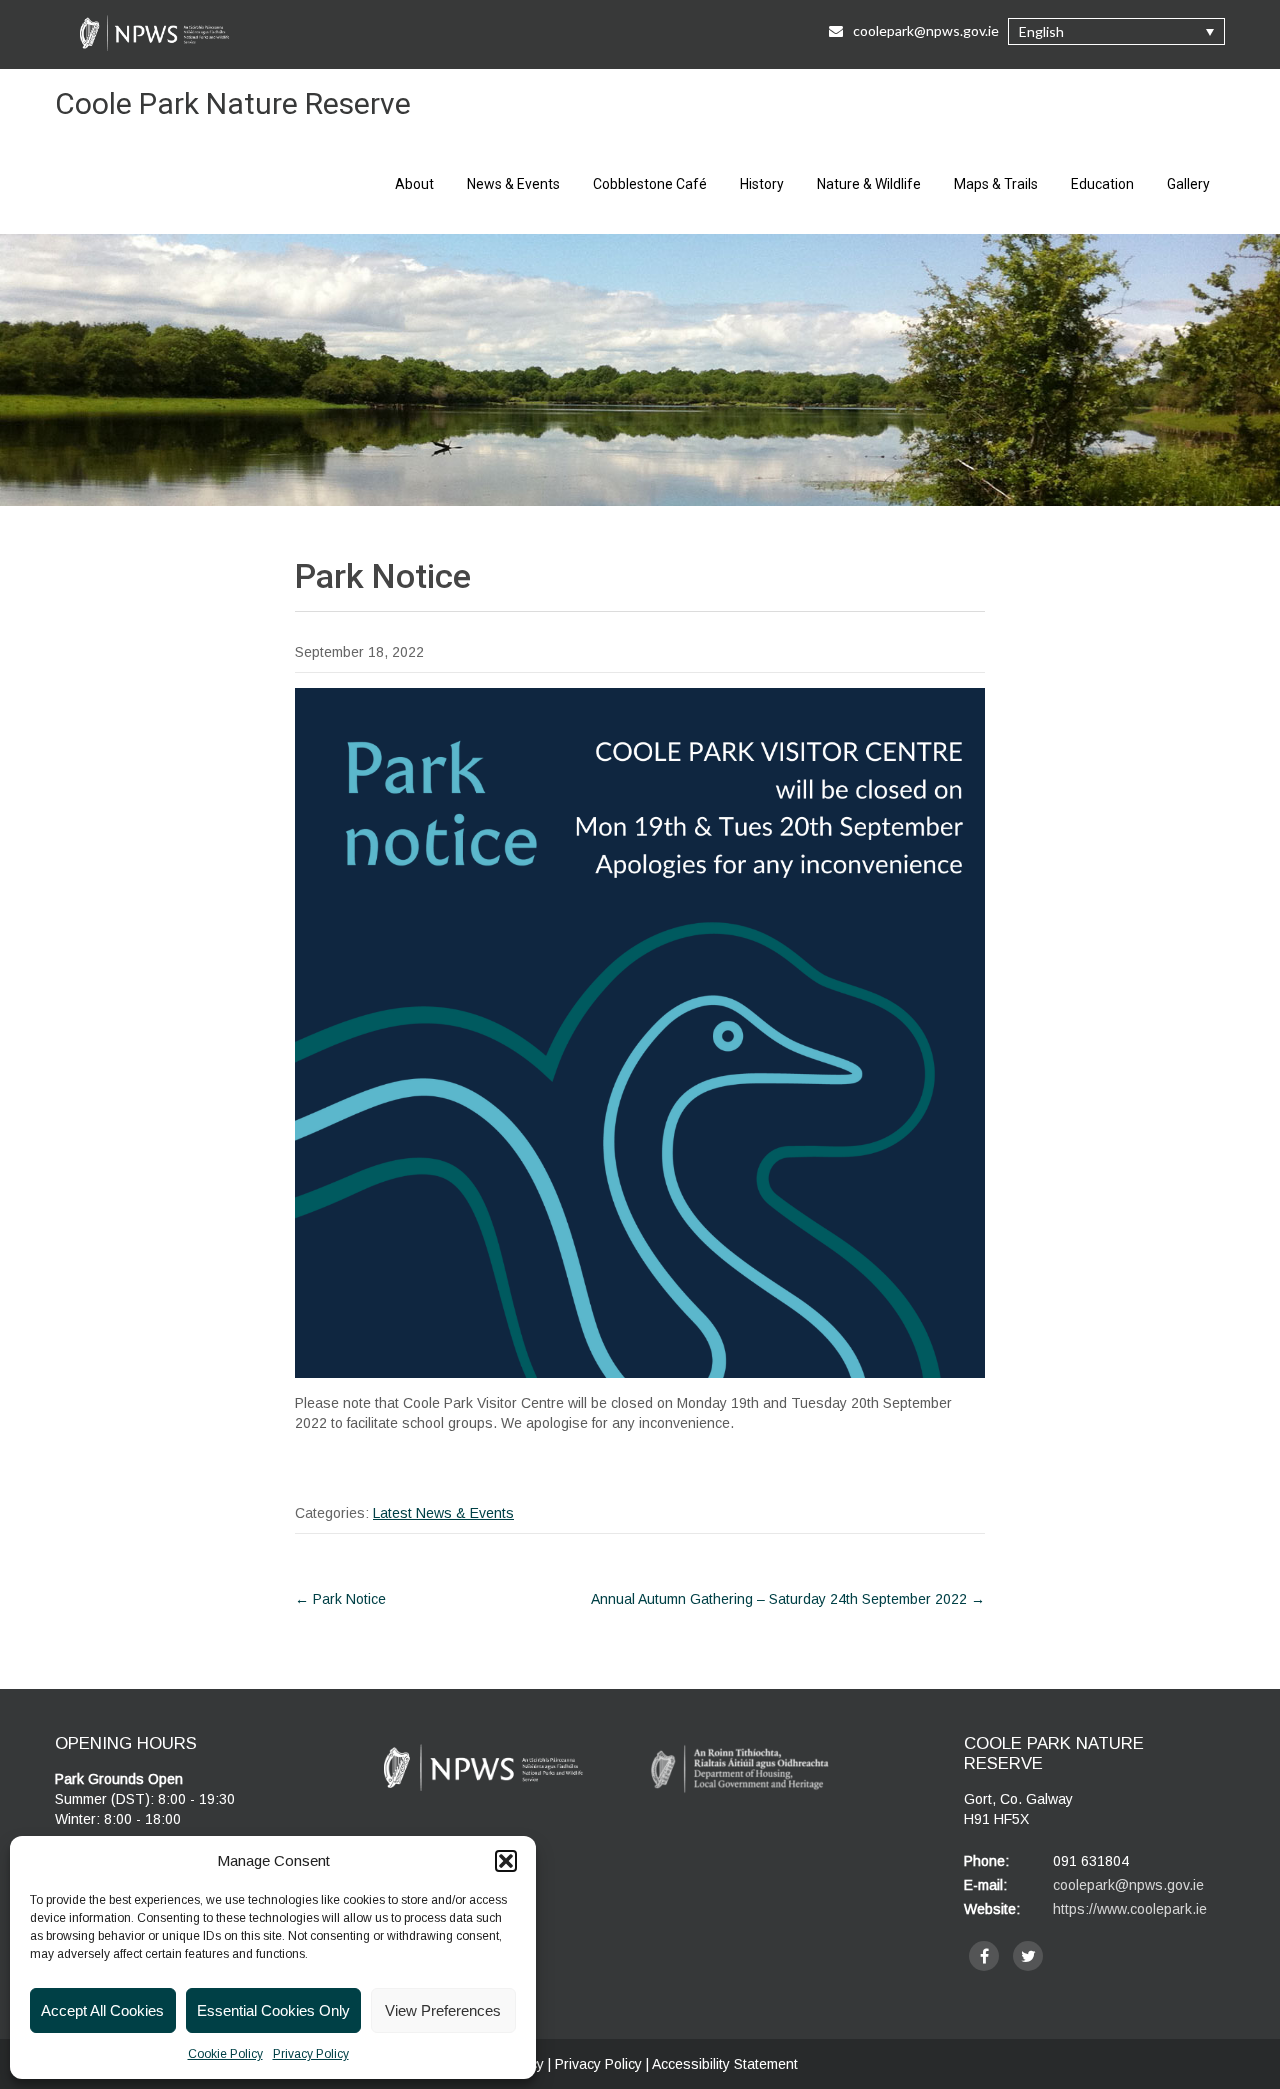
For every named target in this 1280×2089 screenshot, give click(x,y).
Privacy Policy (311, 2054)
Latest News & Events (443, 1513)
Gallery (1188, 184)
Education (1102, 184)
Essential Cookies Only (273, 2010)
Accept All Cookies (102, 2010)
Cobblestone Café (650, 184)
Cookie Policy (225, 2054)
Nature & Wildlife (869, 184)
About (414, 184)
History (762, 184)
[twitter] (1028, 1956)
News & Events (513, 184)
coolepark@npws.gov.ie (926, 30)
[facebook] (984, 1956)
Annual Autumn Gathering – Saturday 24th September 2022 (788, 1599)
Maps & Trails (996, 184)
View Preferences (443, 2010)
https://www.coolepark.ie (1130, 1909)
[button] (506, 1861)
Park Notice (340, 1599)
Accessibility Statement (725, 2064)
